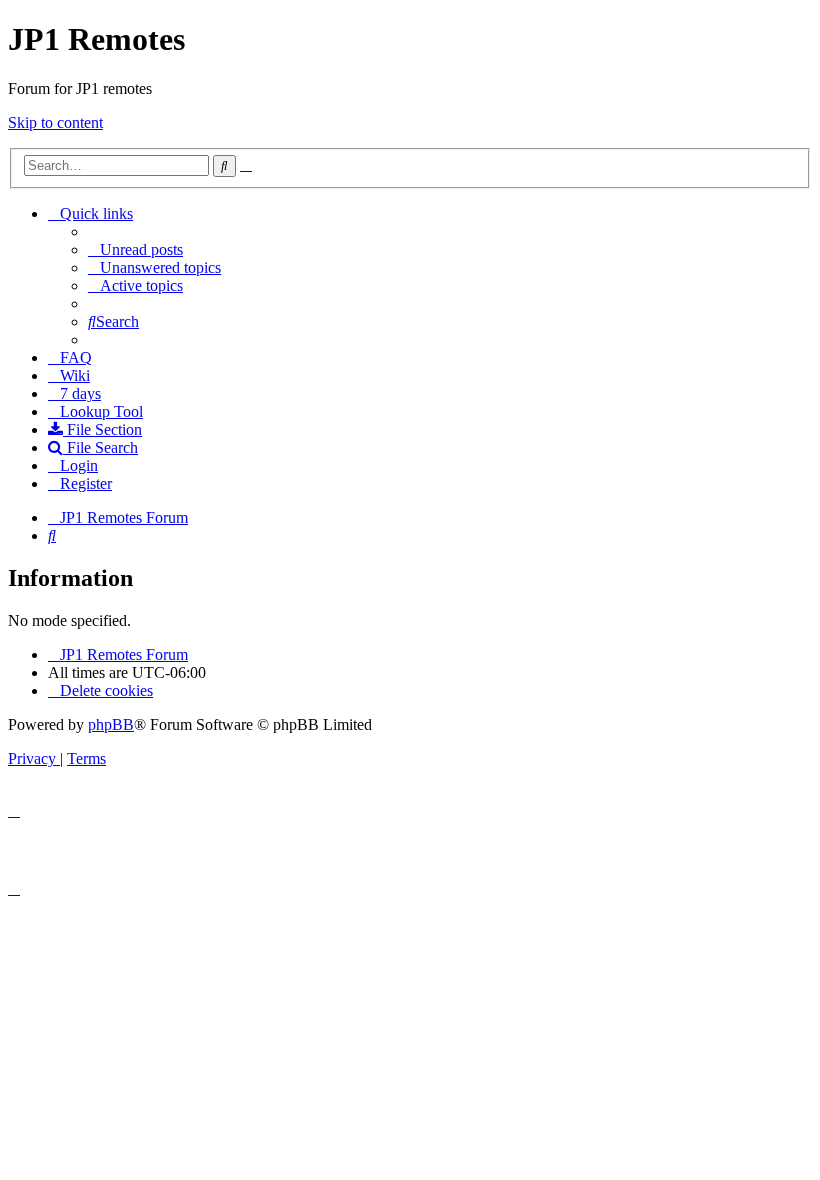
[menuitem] (135, 249)
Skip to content (55, 122)
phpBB (111, 724)
